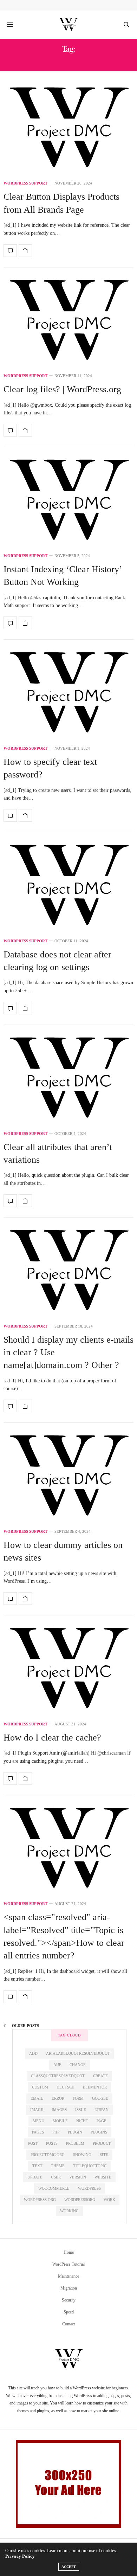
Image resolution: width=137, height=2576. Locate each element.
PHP (56, 2132)
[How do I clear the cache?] (68, 1670)
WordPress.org (40, 2200)
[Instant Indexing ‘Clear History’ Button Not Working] (68, 501)
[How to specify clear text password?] (68, 694)
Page (102, 2121)
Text (37, 2166)
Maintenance (68, 2276)
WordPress (89, 2188)
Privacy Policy (20, 2556)
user (56, 2177)
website (103, 2177)
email (37, 2098)
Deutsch (66, 2087)
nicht (82, 2121)
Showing (82, 2155)
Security (69, 2300)
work (109, 2200)
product (102, 2143)
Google (100, 2098)
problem (75, 2143)
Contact (68, 2324)
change (78, 2065)
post (33, 2143)
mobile (60, 2121)
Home (69, 2252)
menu (38, 2121)
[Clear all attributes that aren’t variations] (68, 1079)
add (33, 2053)
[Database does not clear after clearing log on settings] (68, 886)
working (69, 2211)
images (59, 2110)
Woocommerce (54, 2188)
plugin (75, 2132)
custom (40, 2087)
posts (52, 2143)
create (100, 2076)
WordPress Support (25, 183)
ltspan (102, 2110)
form (78, 2098)
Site (104, 2155)
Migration (69, 2288)
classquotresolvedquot (58, 2076)
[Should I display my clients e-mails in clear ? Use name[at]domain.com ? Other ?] (68, 1272)
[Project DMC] (68, 25)
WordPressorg (80, 2200)
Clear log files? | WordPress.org (62, 389)
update (35, 2177)
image (37, 2110)
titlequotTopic (90, 2166)
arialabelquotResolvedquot (78, 2053)
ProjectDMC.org (48, 2155)
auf (57, 2065)
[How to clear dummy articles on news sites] (68, 1477)
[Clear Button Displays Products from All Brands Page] (68, 129)
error (58, 2098)
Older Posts (25, 2026)
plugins (99, 2132)
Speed (69, 2312)
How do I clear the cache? (52, 1738)
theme (58, 2166)
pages (38, 2132)
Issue (81, 2110)
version (78, 2177)
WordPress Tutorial (68, 2264)
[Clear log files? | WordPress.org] (68, 322)
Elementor (95, 2087)
